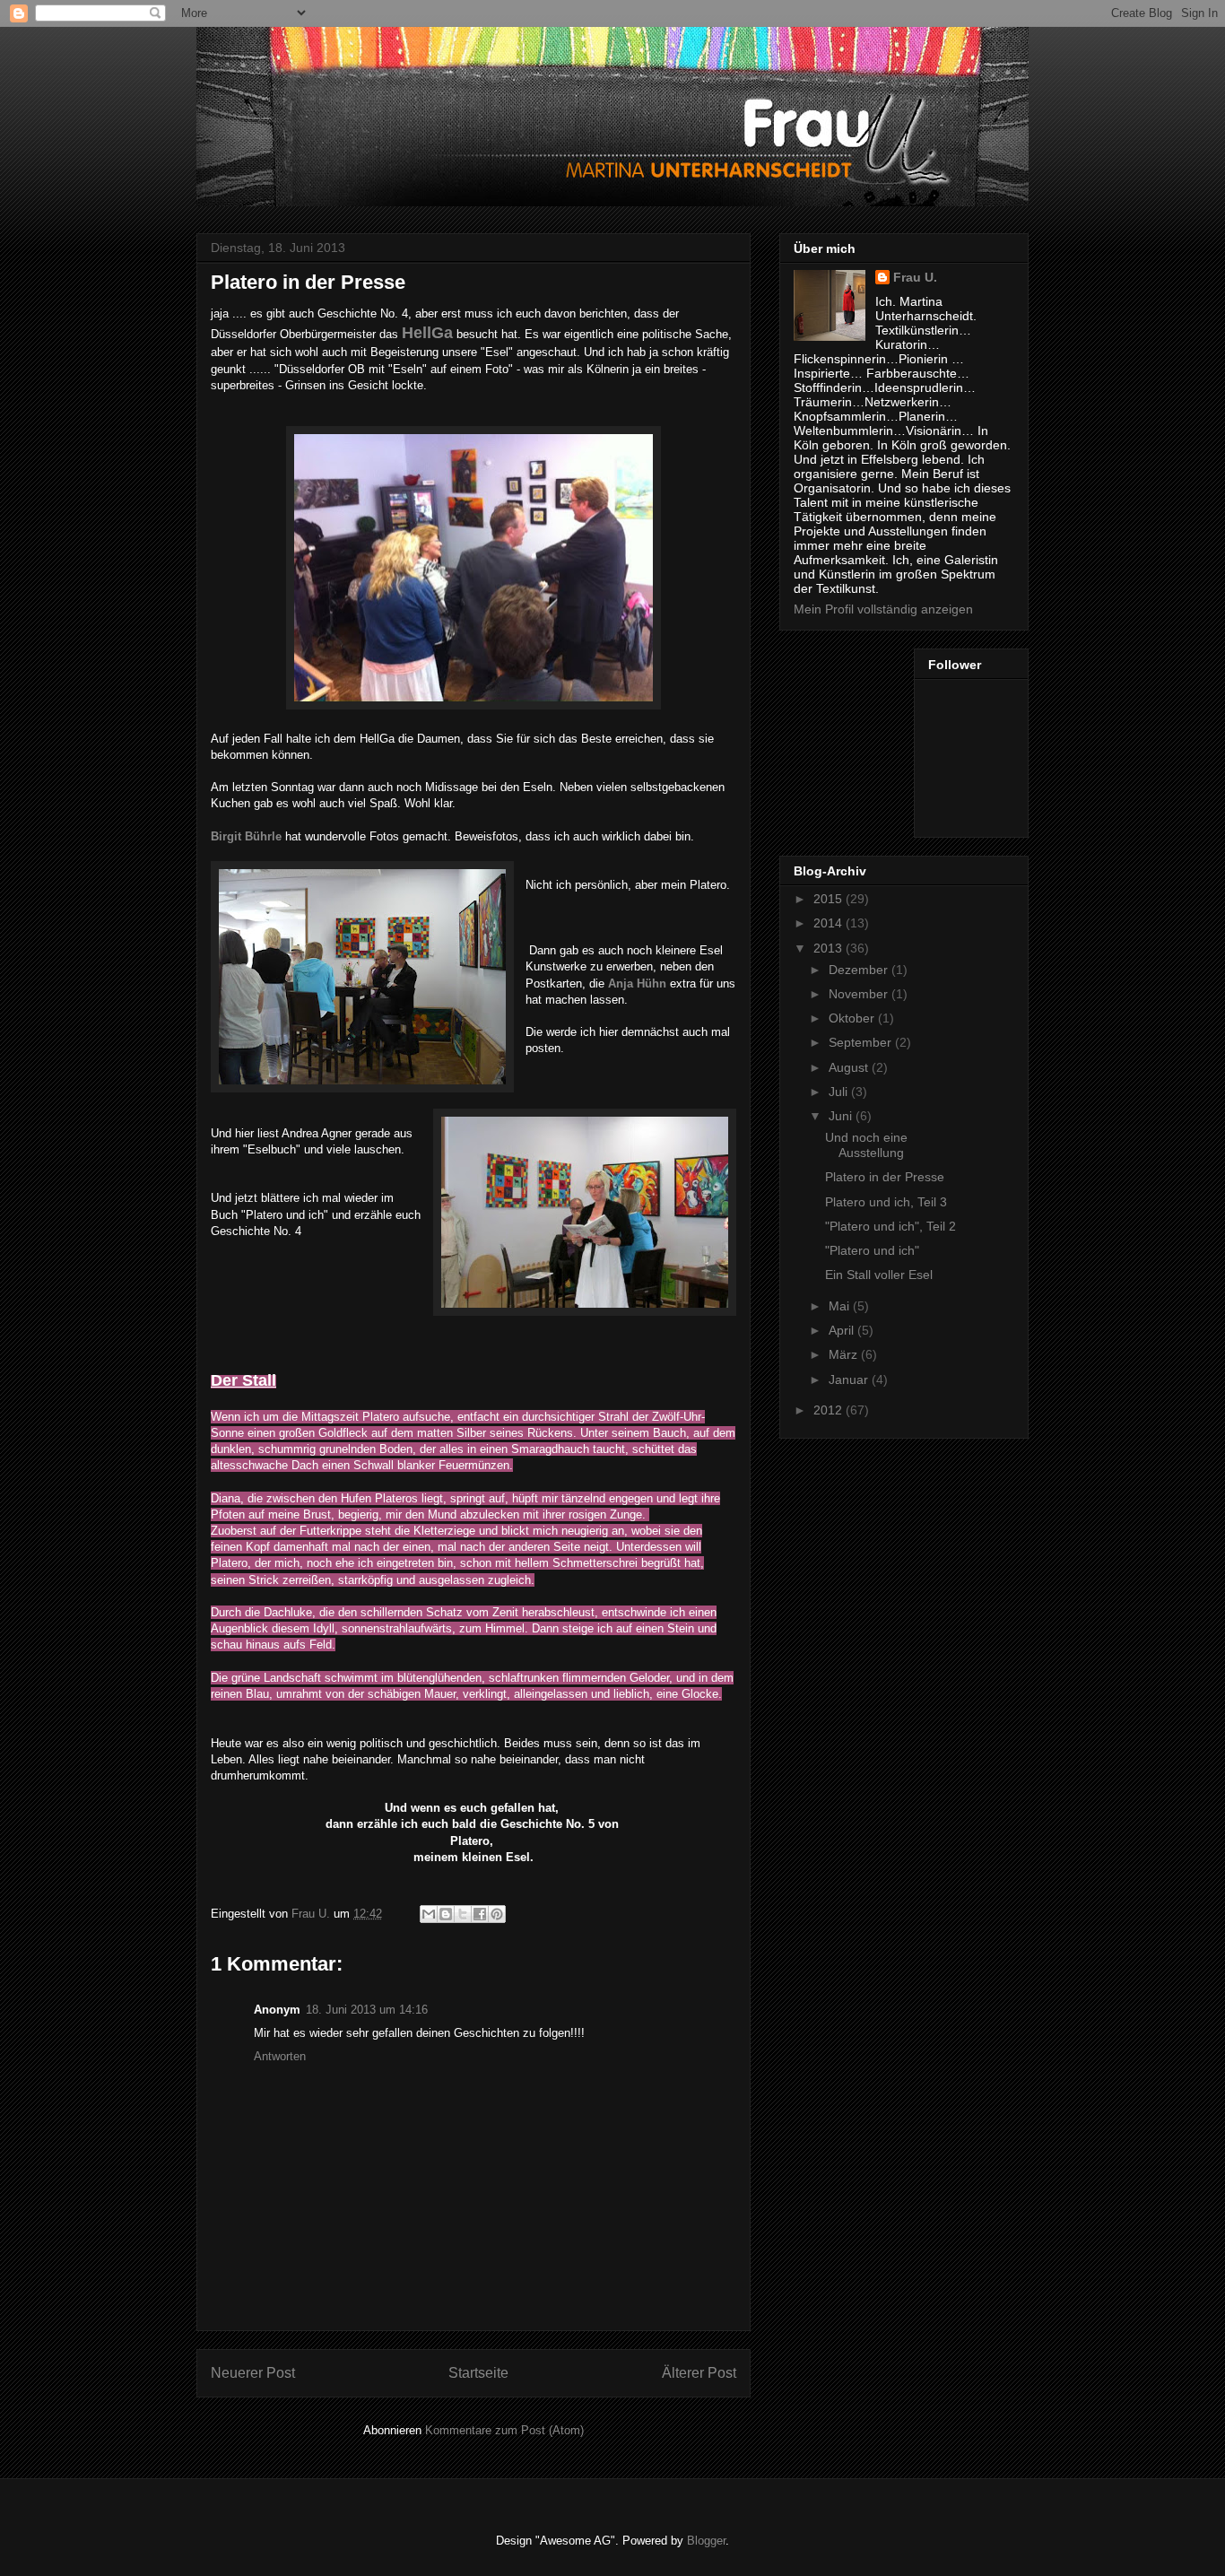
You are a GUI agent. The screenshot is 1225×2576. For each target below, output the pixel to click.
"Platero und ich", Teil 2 (891, 1226)
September (862, 1042)
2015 (830, 899)
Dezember (860, 970)
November (860, 994)
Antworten (280, 2056)
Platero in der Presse (885, 1177)
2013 (830, 948)
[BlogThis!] (446, 1914)
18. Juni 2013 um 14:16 (367, 2010)
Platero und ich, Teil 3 (886, 1202)
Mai (841, 1306)
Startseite (478, 2373)
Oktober (853, 1018)
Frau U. (915, 277)
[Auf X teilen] (463, 1914)
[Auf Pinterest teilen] (497, 1914)
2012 (830, 1410)
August (850, 1067)
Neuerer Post (253, 2373)
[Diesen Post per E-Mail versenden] (429, 1914)
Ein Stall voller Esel (879, 1275)
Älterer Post (699, 2373)
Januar (850, 1379)
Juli (840, 1092)
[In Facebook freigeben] (480, 1914)
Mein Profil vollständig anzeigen (883, 609)
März (845, 1354)
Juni (842, 1116)
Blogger (706, 2541)
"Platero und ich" (872, 1250)
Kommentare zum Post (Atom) (504, 2430)
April (843, 1330)
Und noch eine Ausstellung (866, 1145)
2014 (830, 923)
